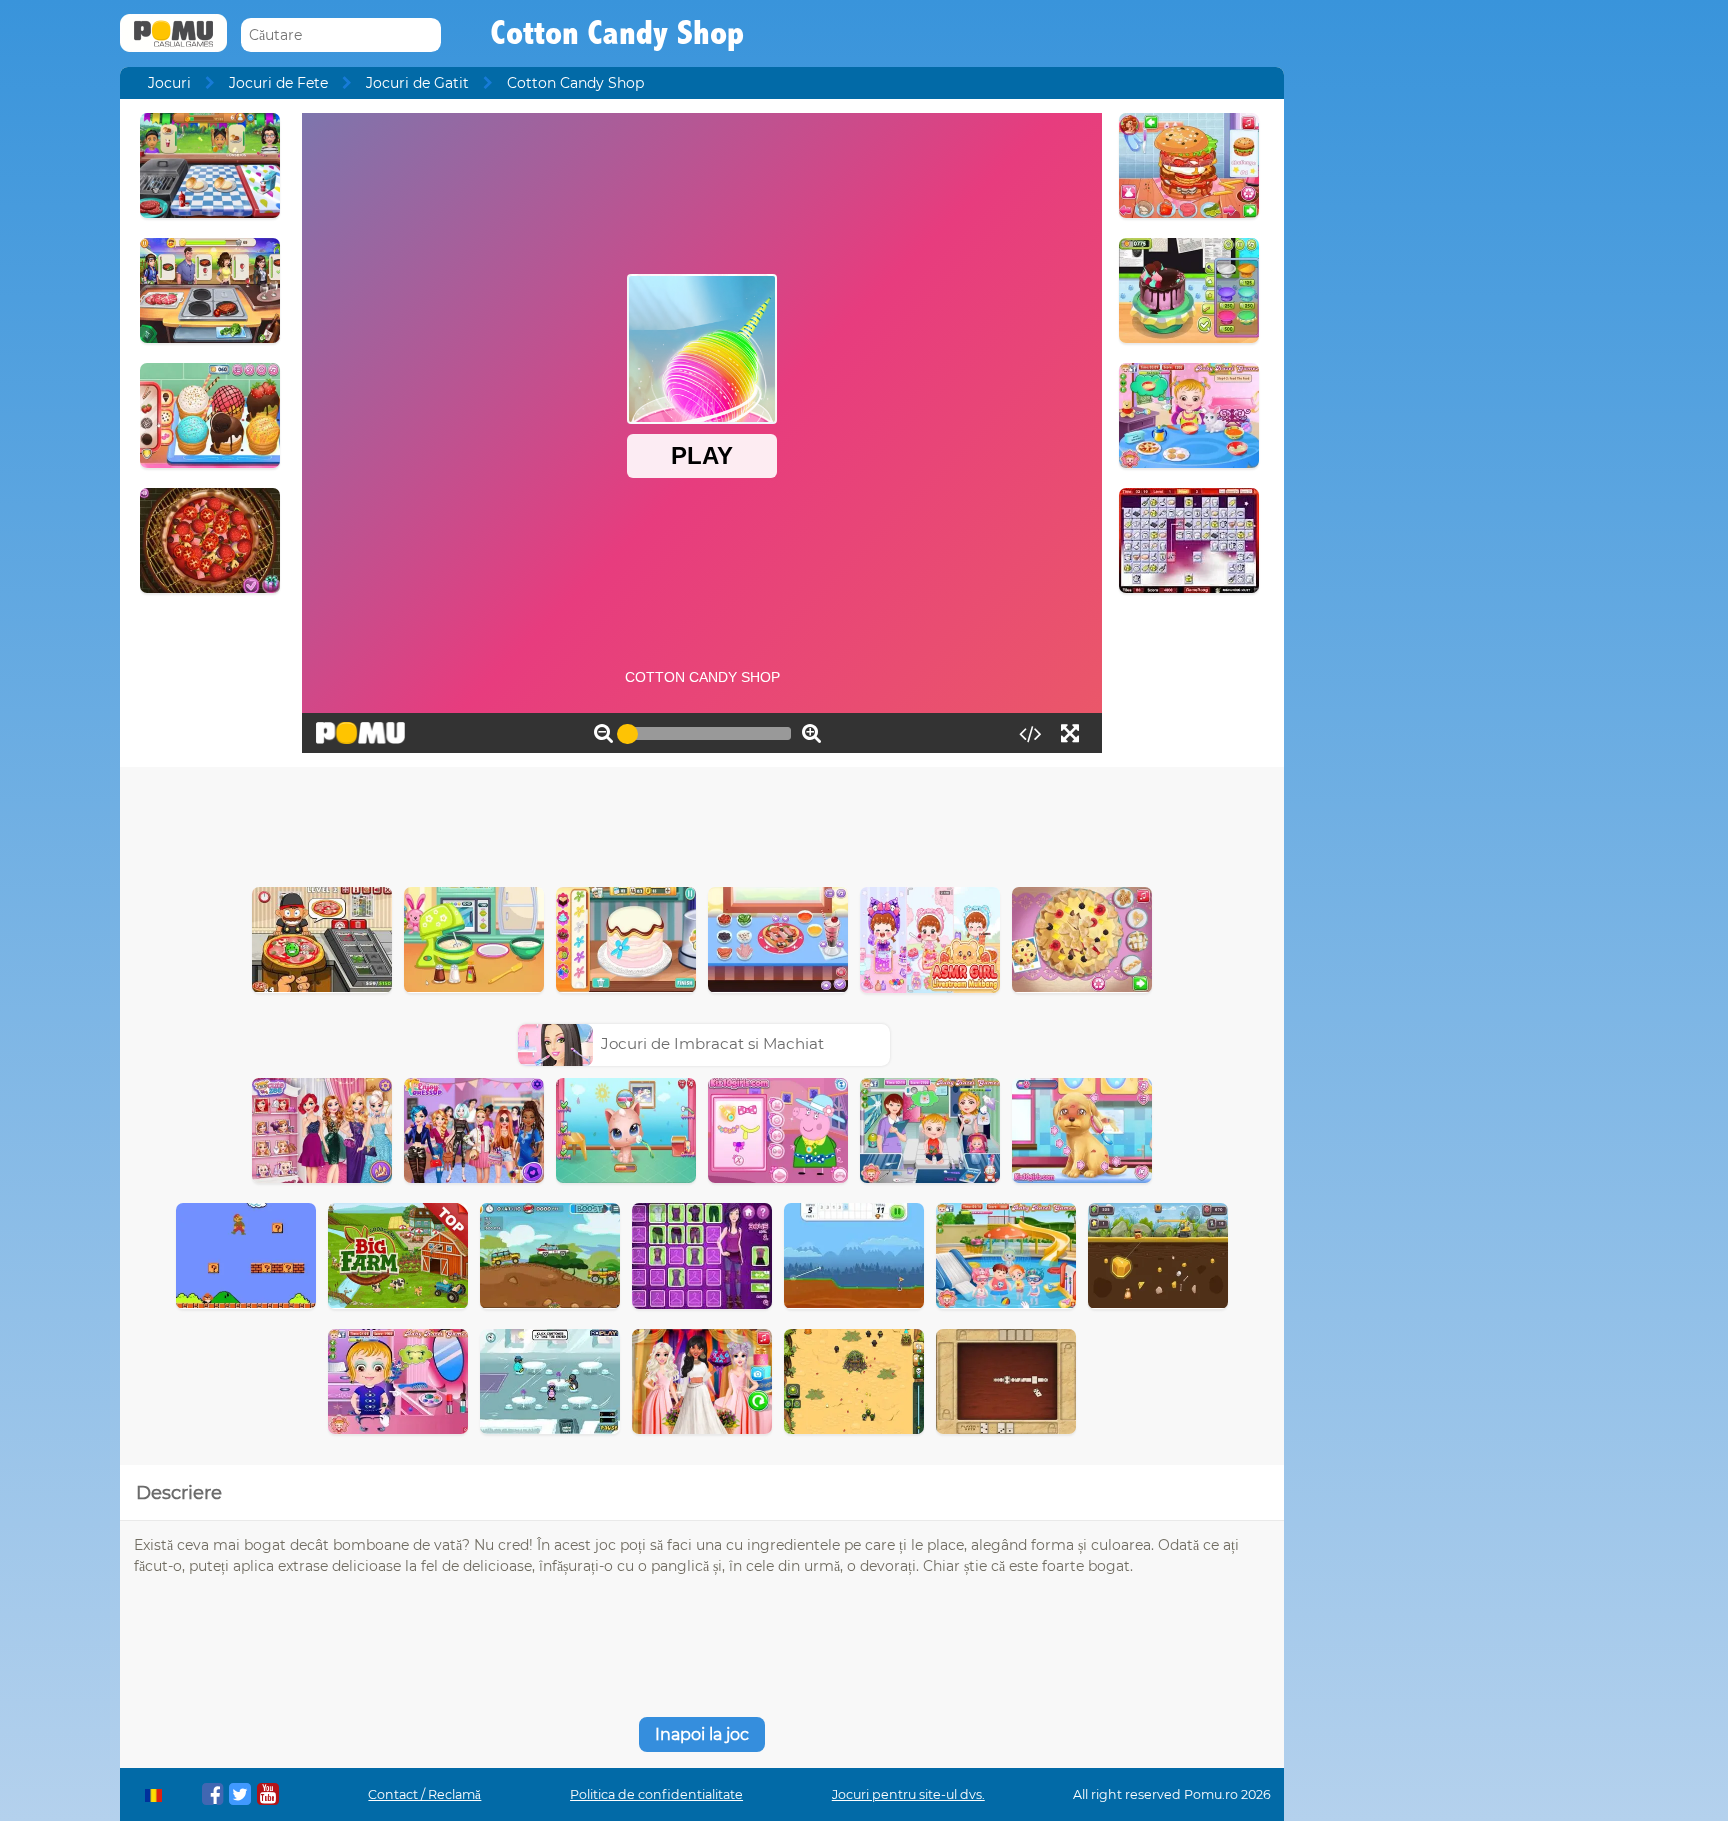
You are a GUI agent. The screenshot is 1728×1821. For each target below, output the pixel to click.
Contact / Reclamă (424, 1794)
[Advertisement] (702, 822)
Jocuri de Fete (278, 83)
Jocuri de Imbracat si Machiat (712, 1043)
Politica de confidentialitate (656, 1794)
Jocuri (169, 83)
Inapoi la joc (702, 1734)
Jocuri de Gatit (417, 83)
